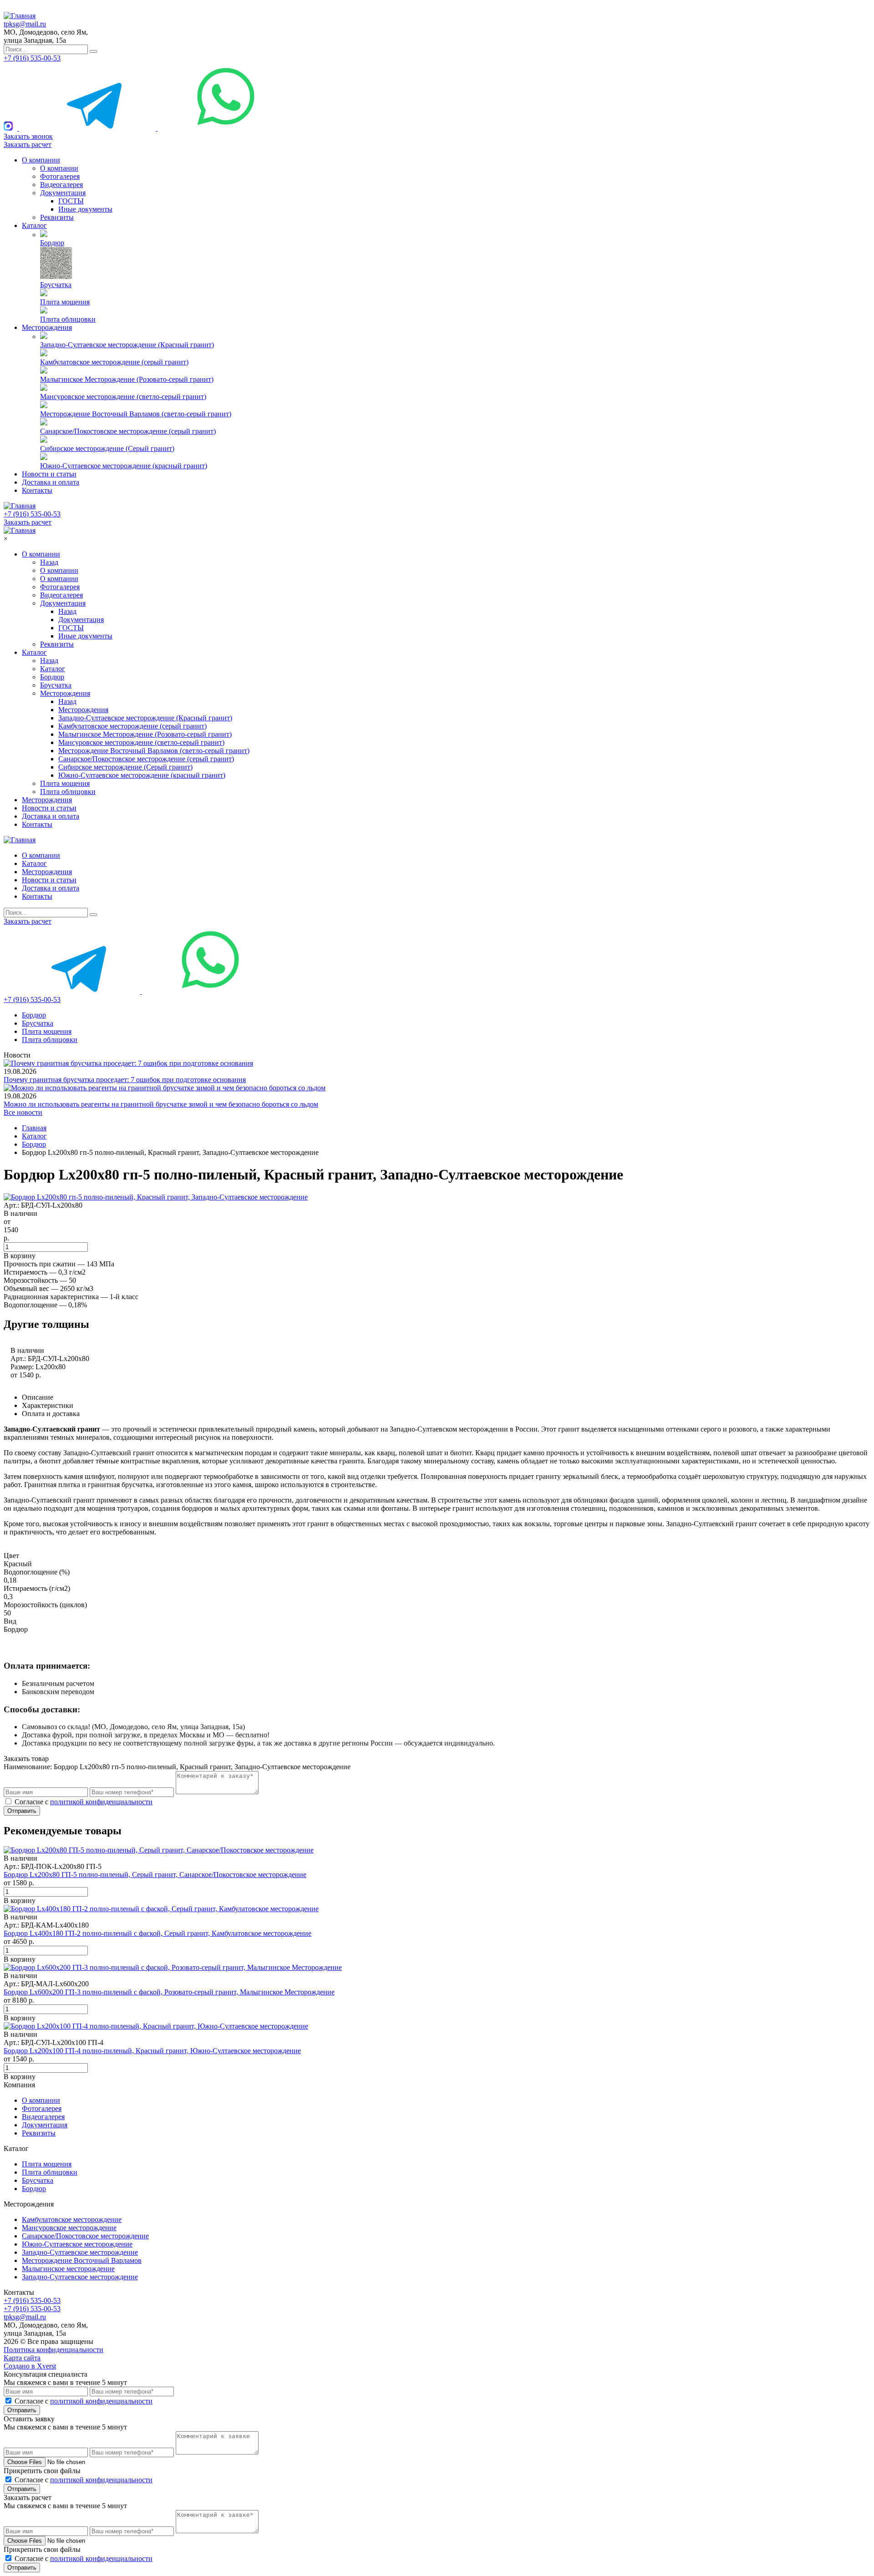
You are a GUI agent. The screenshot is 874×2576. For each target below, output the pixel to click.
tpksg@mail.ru (25, 24)
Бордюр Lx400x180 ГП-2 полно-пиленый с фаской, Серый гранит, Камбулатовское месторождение (158, 1933)
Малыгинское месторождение (68, 2269)
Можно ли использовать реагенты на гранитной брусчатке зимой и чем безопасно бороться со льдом (161, 1104)
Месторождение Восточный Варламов (82, 2260)
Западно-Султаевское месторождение (80, 2252)
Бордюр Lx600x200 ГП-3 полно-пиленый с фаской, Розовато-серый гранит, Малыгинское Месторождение (169, 1992)
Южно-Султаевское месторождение (77, 2244)
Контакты (37, 490)
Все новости (23, 1112)
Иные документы (85, 209)
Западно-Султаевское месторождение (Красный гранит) (127, 345)
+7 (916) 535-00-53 (32, 58)
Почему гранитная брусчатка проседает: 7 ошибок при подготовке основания (125, 1080)
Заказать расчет (28, 144)
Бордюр (52, 243)
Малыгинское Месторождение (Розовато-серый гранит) (127, 379)
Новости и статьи (49, 474)
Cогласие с (84, 1802)
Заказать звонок (28, 136)
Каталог (34, 225)
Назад (49, 562)
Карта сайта (22, 2358)
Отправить (22, 1811)
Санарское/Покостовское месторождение (85, 2236)
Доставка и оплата (51, 482)
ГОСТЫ (71, 201)
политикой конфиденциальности (101, 1802)
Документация (63, 193)
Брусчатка (56, 285)
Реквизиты (57, 217)
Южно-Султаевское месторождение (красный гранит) (124, 466)
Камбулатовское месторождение (72, 2219)
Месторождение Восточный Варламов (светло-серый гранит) (136, 414)
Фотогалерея (60, 176)
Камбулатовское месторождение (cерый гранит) (114, 362)
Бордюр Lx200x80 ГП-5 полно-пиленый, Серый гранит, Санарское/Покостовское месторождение (155, 1875)
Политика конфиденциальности (53, 2350)
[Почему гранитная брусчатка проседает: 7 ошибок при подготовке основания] (128, 1063)
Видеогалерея (61, 185)
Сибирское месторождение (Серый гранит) (107, 448)
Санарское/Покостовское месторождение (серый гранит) (128, 431)
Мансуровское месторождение (69, 2228)
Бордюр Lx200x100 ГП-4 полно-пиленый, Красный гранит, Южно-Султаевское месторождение (152, 2051)
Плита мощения (65, 302)
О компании (41, 160)
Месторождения (47, 327)
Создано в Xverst (30, 2366)
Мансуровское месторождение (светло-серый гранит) (123, 397)
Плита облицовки (68, 319)
